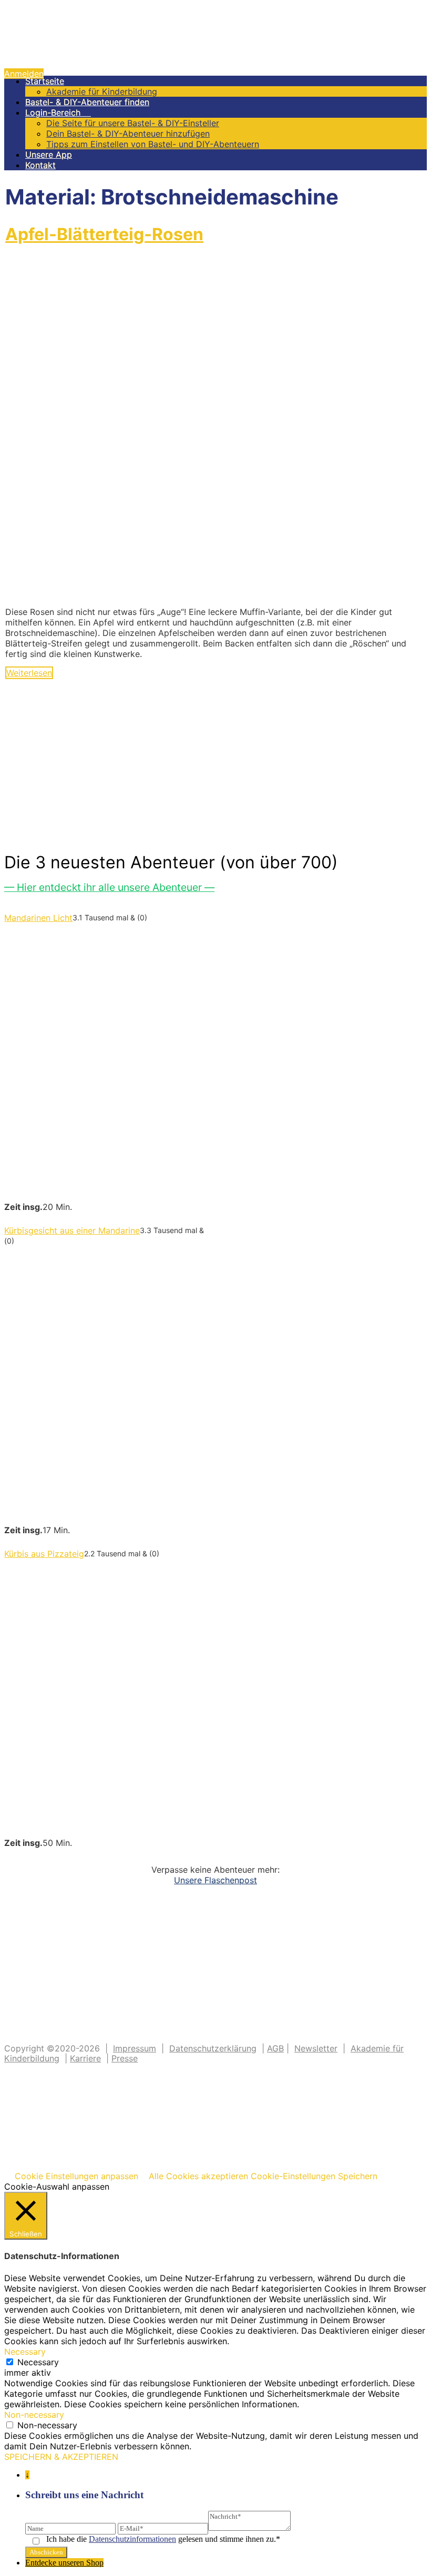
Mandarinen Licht (38, 918)
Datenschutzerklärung (213, 2048)
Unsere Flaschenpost (215, 1880)
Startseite (45, 81)
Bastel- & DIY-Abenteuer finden (87, 102)
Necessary (38, 2362)
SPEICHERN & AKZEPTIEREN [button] (61, 2457)
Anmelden (24, 74)
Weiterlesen (29, 673)
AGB (275, 2048)
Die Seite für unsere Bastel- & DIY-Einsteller (133, 123)
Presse (125, 2058)
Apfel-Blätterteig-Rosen (104, 234)
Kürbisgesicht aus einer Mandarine (72, 1230)
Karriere (85, 2058)
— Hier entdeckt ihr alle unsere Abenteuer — (109, 887)
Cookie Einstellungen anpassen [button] (76, 2176)
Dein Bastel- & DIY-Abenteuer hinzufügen (128, 134)
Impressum (135, 2048)
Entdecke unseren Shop (64, 2563)
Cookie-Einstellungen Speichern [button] (314, 2176)
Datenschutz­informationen (132, 2539)
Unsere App (49, 155)
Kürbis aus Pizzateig (44, 1554)
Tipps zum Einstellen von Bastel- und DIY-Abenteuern (153, 144)
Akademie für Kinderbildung (102, 91)
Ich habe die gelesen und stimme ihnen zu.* (163, 2539)
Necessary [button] (25, 2352)
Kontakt (40, 165)
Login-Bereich (58, 112)
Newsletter (316, 2048)
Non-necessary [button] (34, 2415)
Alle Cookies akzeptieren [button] (198, 2176)
